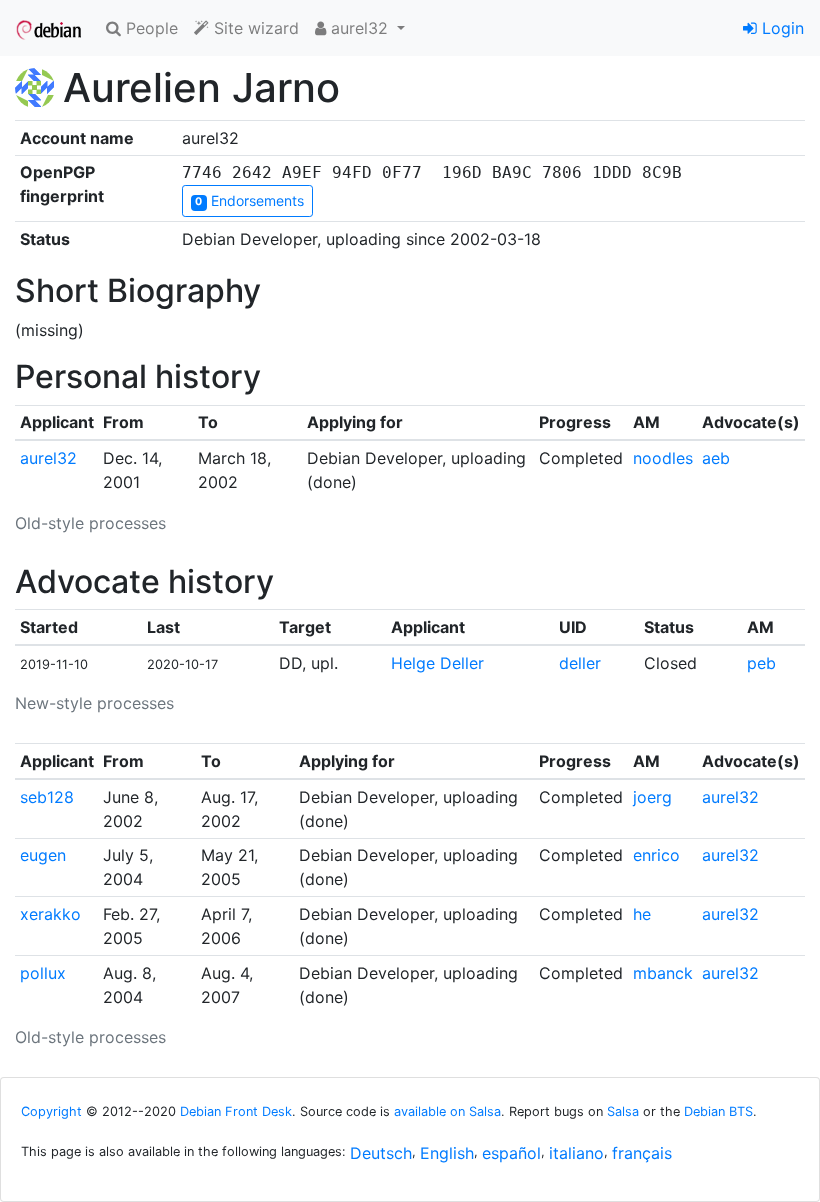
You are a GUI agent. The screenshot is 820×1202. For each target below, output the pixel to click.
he (642, 914)
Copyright (51, 1111)
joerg (652, 797)
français (642, 1153)
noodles (663, 458)
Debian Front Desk (236, 1111)
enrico (656, 855)
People (149, 28)
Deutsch (381, 1153)
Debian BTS (718, 1111)
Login (780, 28)
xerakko (50, 914)
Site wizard (254, 28)
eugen (43, 855)
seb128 (47, 797)
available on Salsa (447, 1111)
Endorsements (249, 200)
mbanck (663, 973)
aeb (716, 458)
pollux (43, 973)
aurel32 (48, 458)
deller (580, 663)
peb (761, 663)
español (511, 1153)
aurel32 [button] (359, 28)
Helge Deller (437, 663)
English (447, 1153)
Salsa (623, 1111)
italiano (576, 1153)
